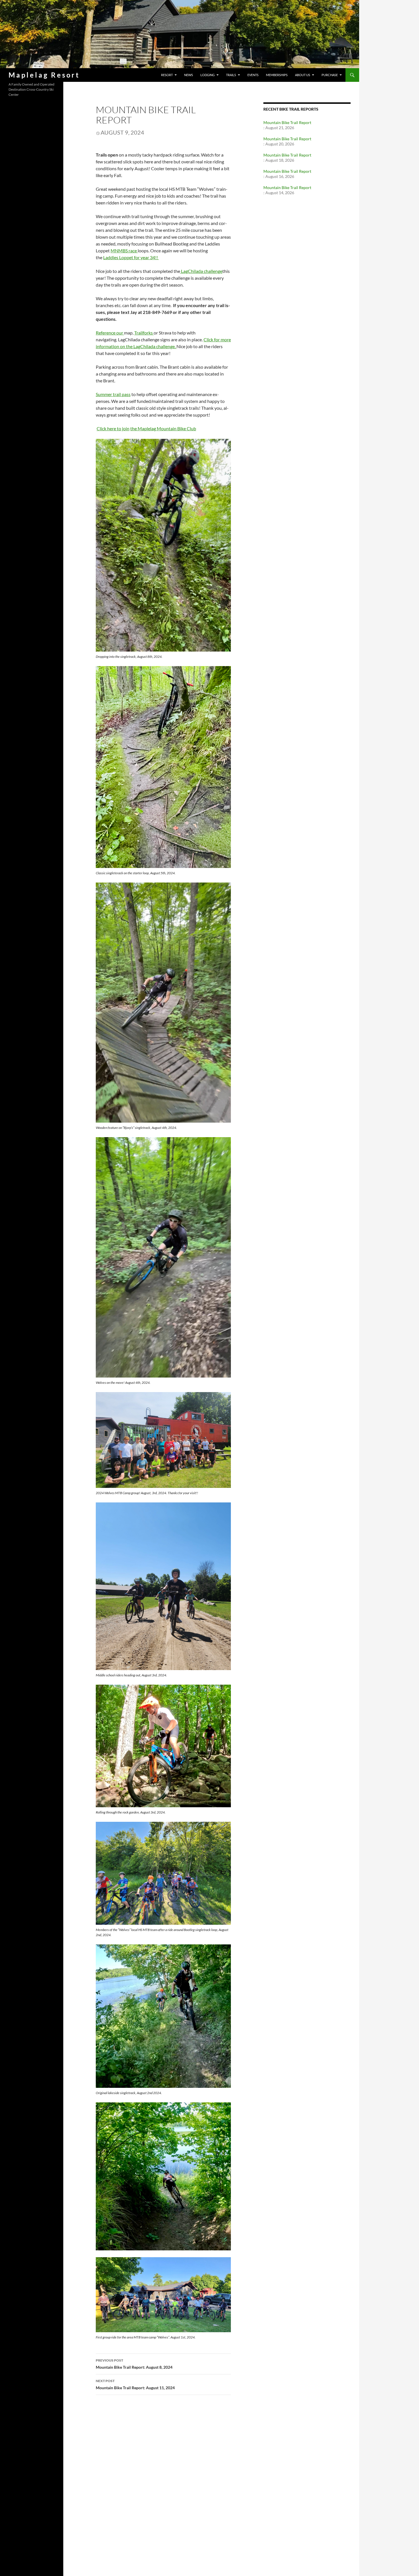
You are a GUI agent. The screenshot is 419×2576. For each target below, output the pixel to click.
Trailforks (144, 333)
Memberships (277, 75)
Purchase (330, 75)
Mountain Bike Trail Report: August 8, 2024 (134, 2364)
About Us (303, 75)
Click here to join (113, 428)
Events (253, 75)
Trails (231, 75)
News (189, 75)
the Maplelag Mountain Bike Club (163, 428)
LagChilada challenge (201, 271)
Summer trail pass (113, 394)
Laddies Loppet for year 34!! (131, 257)
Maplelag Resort (44, 75)
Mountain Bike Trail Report (287, 122)
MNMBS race (124, 250)
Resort (167, 75)
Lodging (208, 75)
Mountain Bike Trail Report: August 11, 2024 (135, 2384)
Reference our (110, 333)
